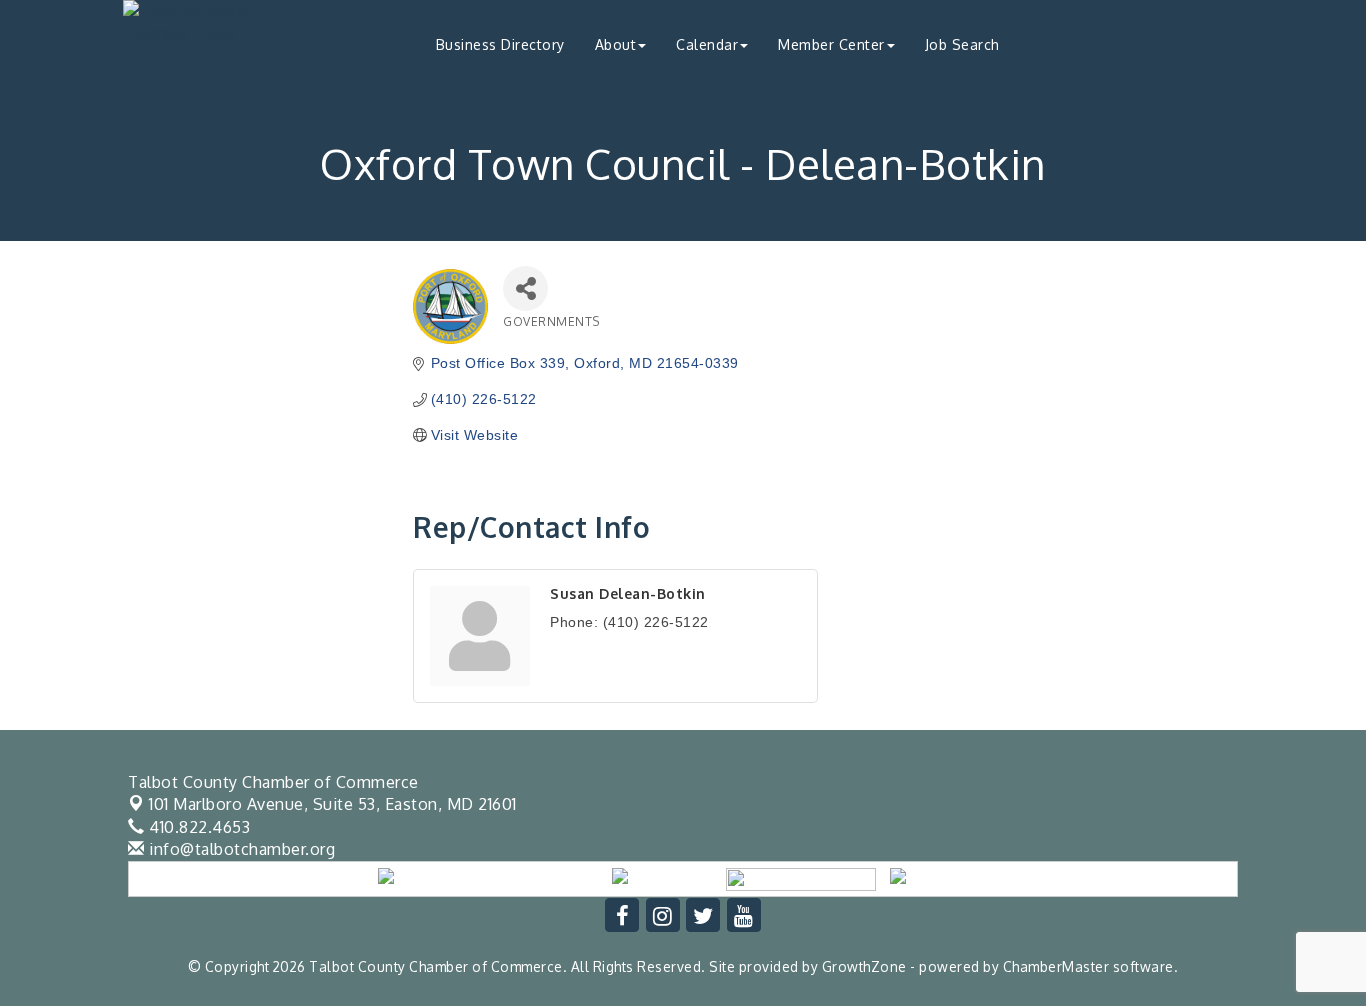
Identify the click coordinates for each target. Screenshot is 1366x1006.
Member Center (831, 44)
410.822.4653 (197, 827)
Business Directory (500, 44)
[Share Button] (525, 288)
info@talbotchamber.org (240, 849)
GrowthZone (864, 966)
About (616, 44)
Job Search (962, 44)
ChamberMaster (1056, 966)
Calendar (707, 44)
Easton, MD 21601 (333, 804)
